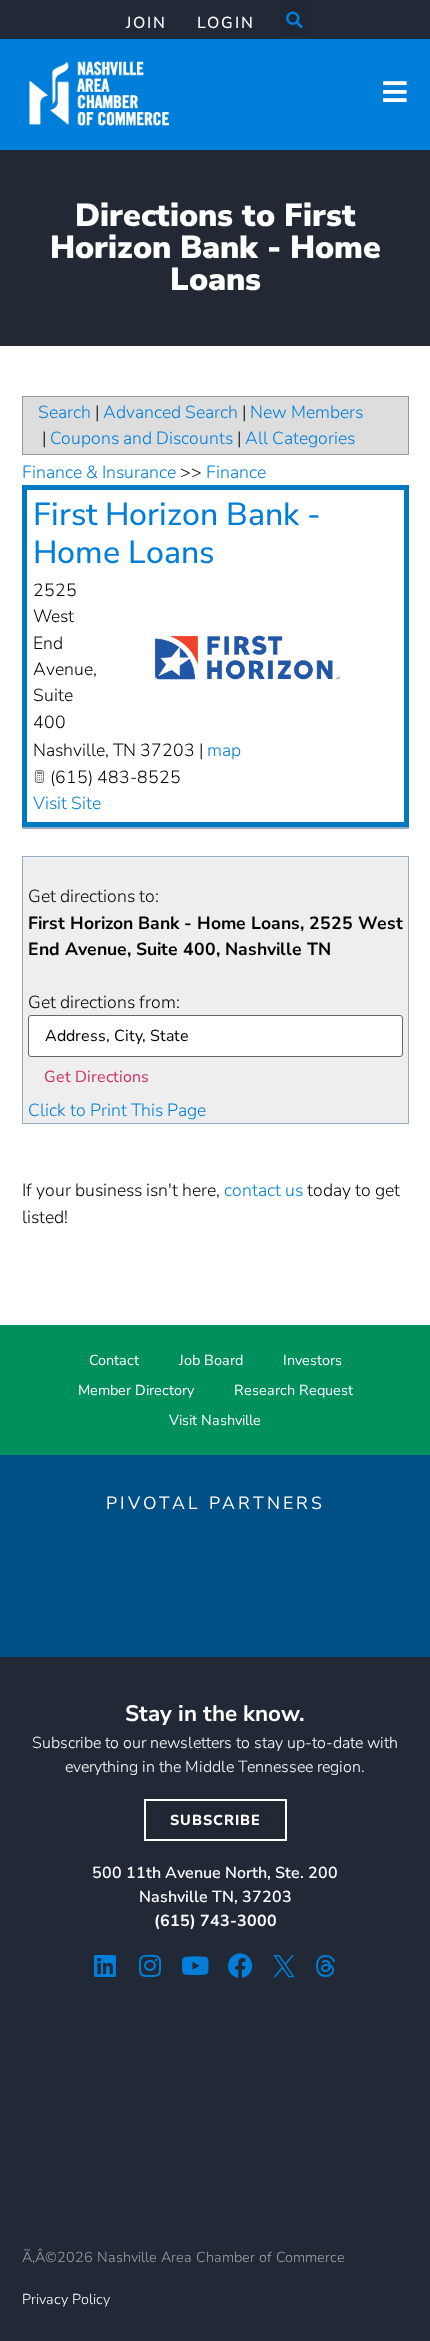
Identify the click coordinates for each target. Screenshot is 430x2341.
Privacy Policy (66, 2299)
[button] (295, 20)
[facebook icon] (240, 1965)
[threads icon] (326, 1966)
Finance (236, 472)
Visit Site (67, 803)
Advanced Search (170, 412)
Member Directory (136, 1390)
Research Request (293, 1390)
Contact (114, 1360)
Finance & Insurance (99, 472)
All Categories (300, 438)
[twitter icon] (284, 1966)
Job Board (211, 1360)
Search (64, 412)
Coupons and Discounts (141, 438)
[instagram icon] (150, 1965)
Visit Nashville (215, 1420)
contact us (263, 1190)
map (224, 750)
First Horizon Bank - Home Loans (177, 533)
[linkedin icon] (105, 1965)
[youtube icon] (195, 1965)
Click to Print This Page (117, 1110)
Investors (312, 1360)
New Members (306, 412)
